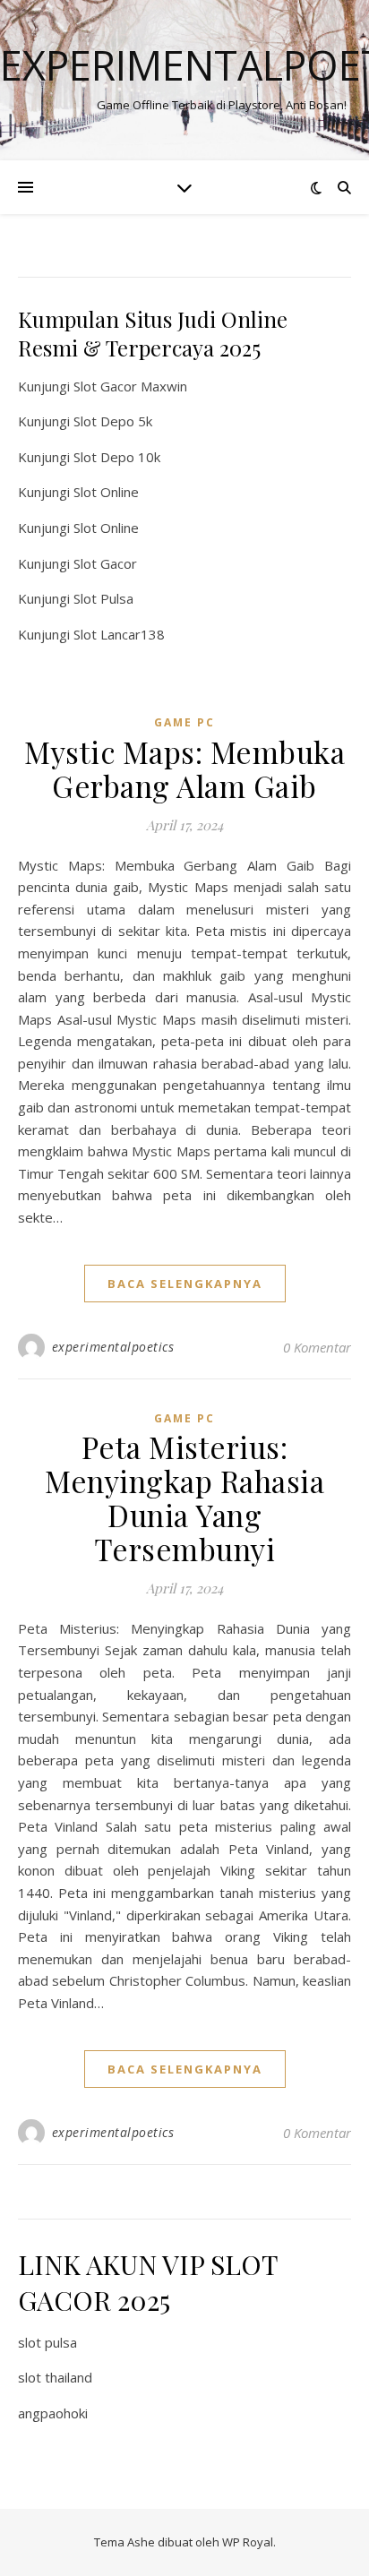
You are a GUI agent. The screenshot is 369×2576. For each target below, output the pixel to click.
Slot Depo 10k (117, 457)
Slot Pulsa (103, 598)
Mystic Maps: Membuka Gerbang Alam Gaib (184, 769)
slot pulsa (47, 2342)
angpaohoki (53, 2413)
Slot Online (106, 492)
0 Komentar (317, 1347)
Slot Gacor (105, 563)
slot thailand (55, 2377)
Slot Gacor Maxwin (130, 386)
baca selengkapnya (185, 1284)
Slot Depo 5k (113, 421)
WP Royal (248, 2542)
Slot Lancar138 (119, 634)
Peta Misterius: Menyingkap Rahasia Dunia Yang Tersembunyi (184, 1498)
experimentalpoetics (113, 1347)
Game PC (184, 722)
